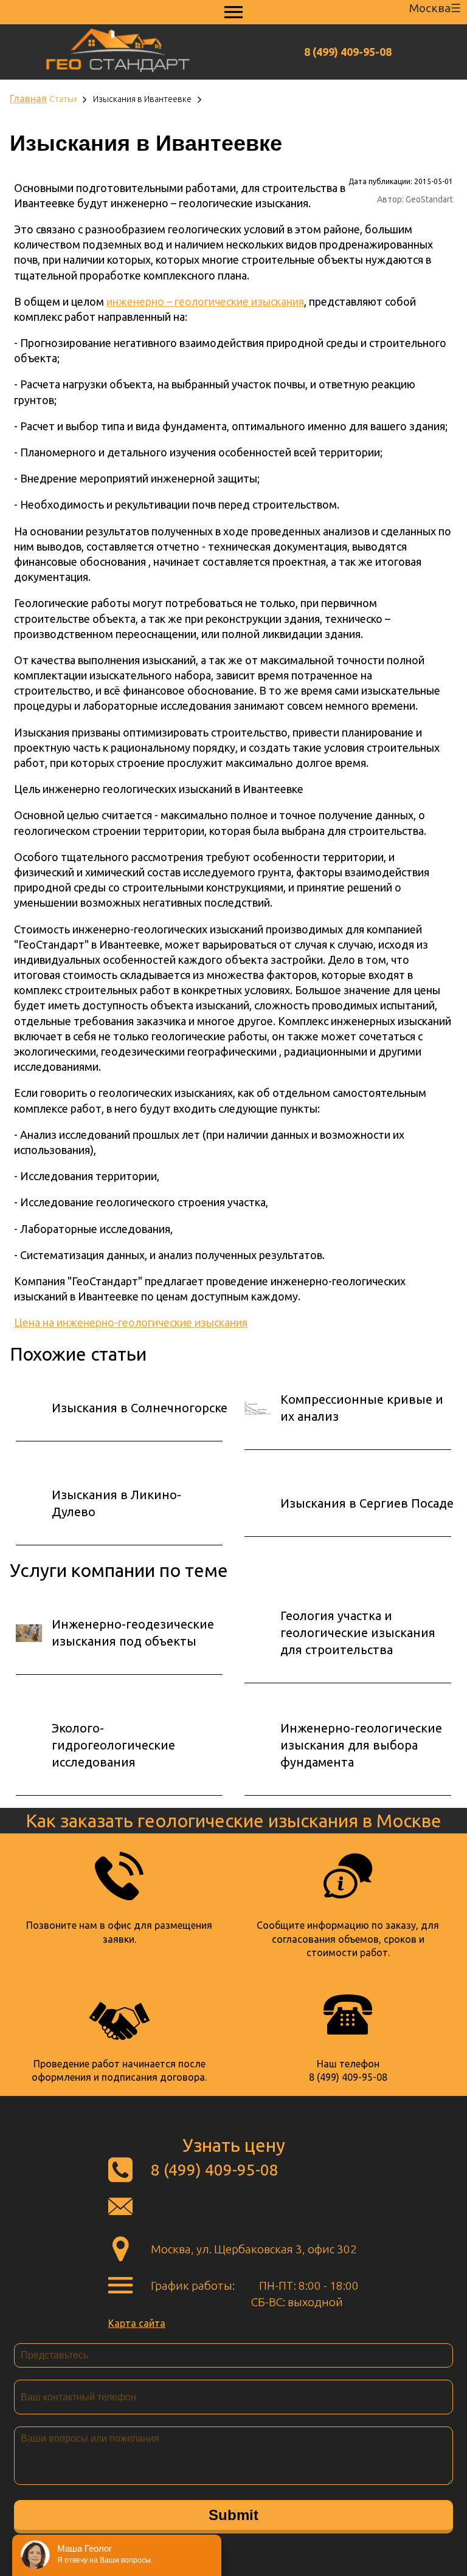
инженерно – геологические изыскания (205, 301)
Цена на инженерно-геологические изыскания (131, 1322)
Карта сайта (137, 2323)
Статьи (63, 99)
